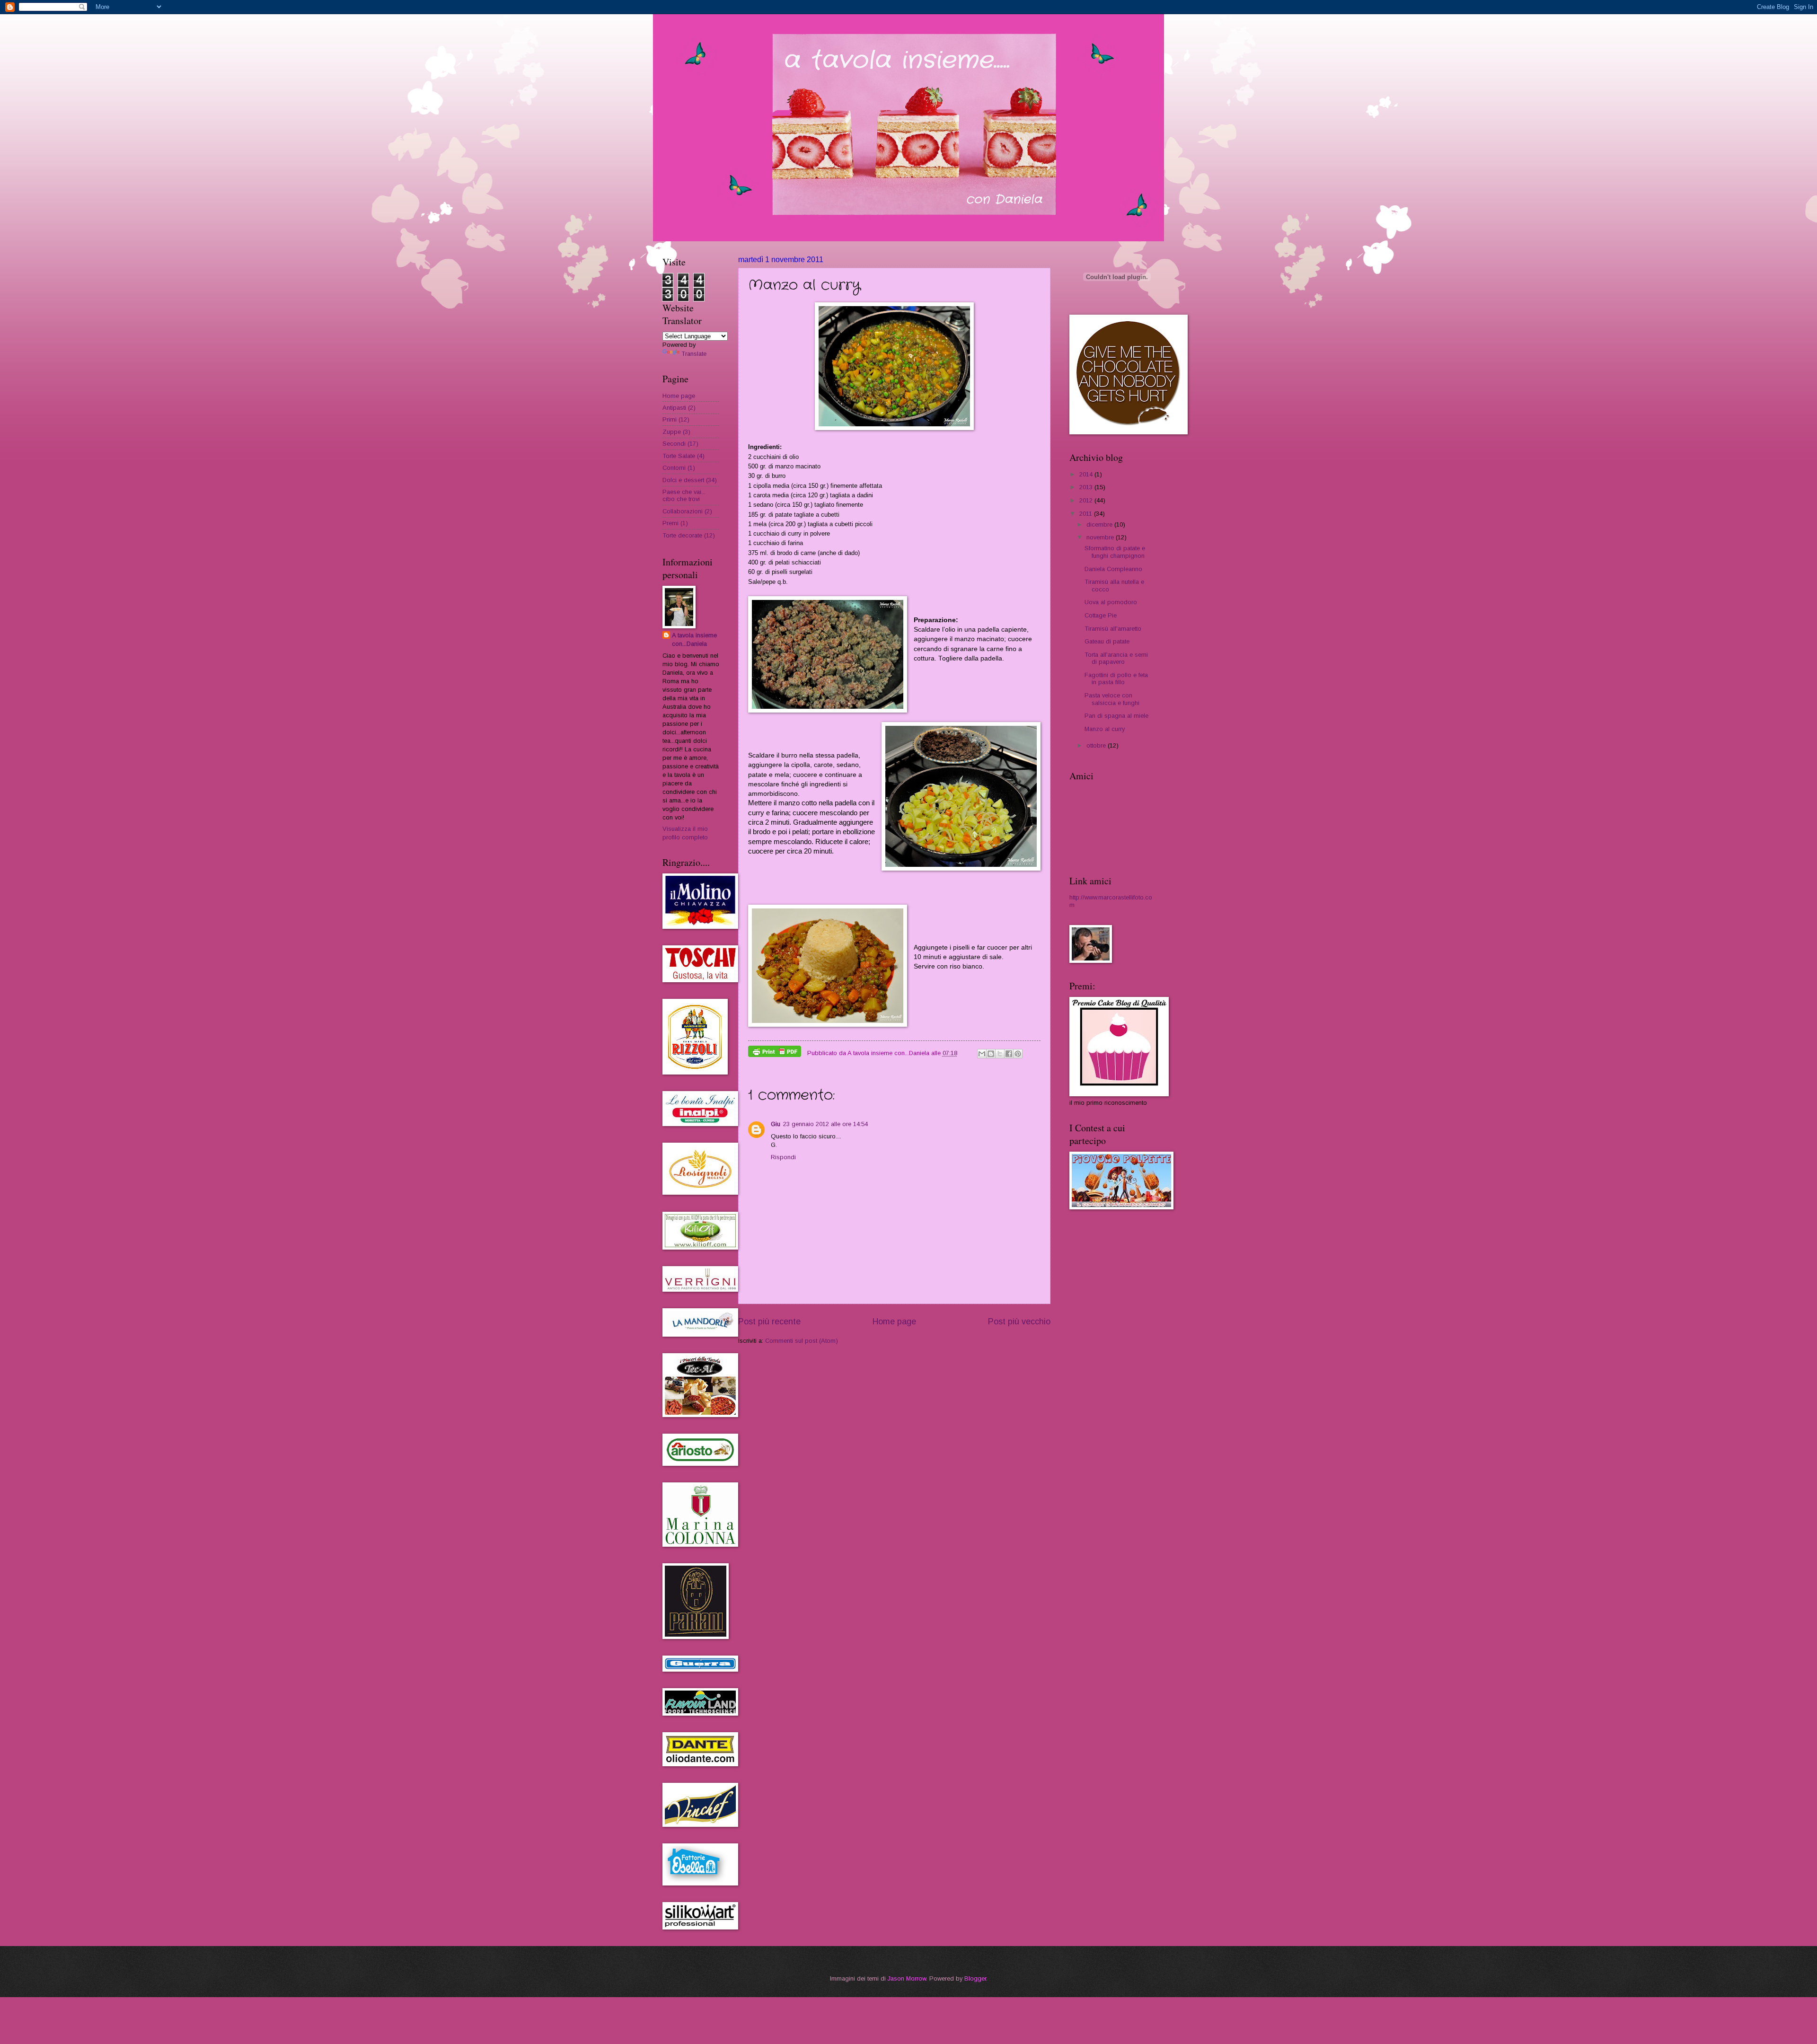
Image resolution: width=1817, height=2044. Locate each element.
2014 (1087, 474)
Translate (694, 354)
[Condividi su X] (1000, 1054)
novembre (1101, 537)
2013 (1087, 487)
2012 (1087, 500)
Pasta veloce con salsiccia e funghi (1112, 699)
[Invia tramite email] (982, 1054)
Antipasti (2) (679, 408)
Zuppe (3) (676, 432)
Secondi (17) (680, 444)
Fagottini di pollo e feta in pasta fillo (1116, 678)
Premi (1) (675, 523)
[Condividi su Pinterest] (1018, 1054)
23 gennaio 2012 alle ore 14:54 (825, 1124)
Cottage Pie (1101, 615)
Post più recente (769, 1322)
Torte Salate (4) (684, 456)
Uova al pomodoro (1111, 602)
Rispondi (783, 1157)
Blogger (975, 1978)
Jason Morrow (907, 1978)
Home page (894, 1322)
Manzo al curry (1105, 729)
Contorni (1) (679, 468)
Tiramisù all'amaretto (1113, 629)
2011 (1087, 514)
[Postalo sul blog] (991, 1054)
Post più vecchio (1019, 1322)
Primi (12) (676, 419)
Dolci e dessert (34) (690, 480)
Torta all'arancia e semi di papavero (1116, 658)
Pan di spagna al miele (1116, 716)
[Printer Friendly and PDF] (775, 1053)
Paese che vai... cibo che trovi (684, 495)
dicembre (1100, 524)
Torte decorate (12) (689, 535)
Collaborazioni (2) (687, 511)
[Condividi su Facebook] (1009, 1054)
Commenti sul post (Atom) (802, 1341)
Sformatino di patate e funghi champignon (1115, 552)
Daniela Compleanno (1113, 569)
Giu (776, 1124)
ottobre (1097, 745)
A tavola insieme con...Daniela (694, 639)
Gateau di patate (1107, 641)
